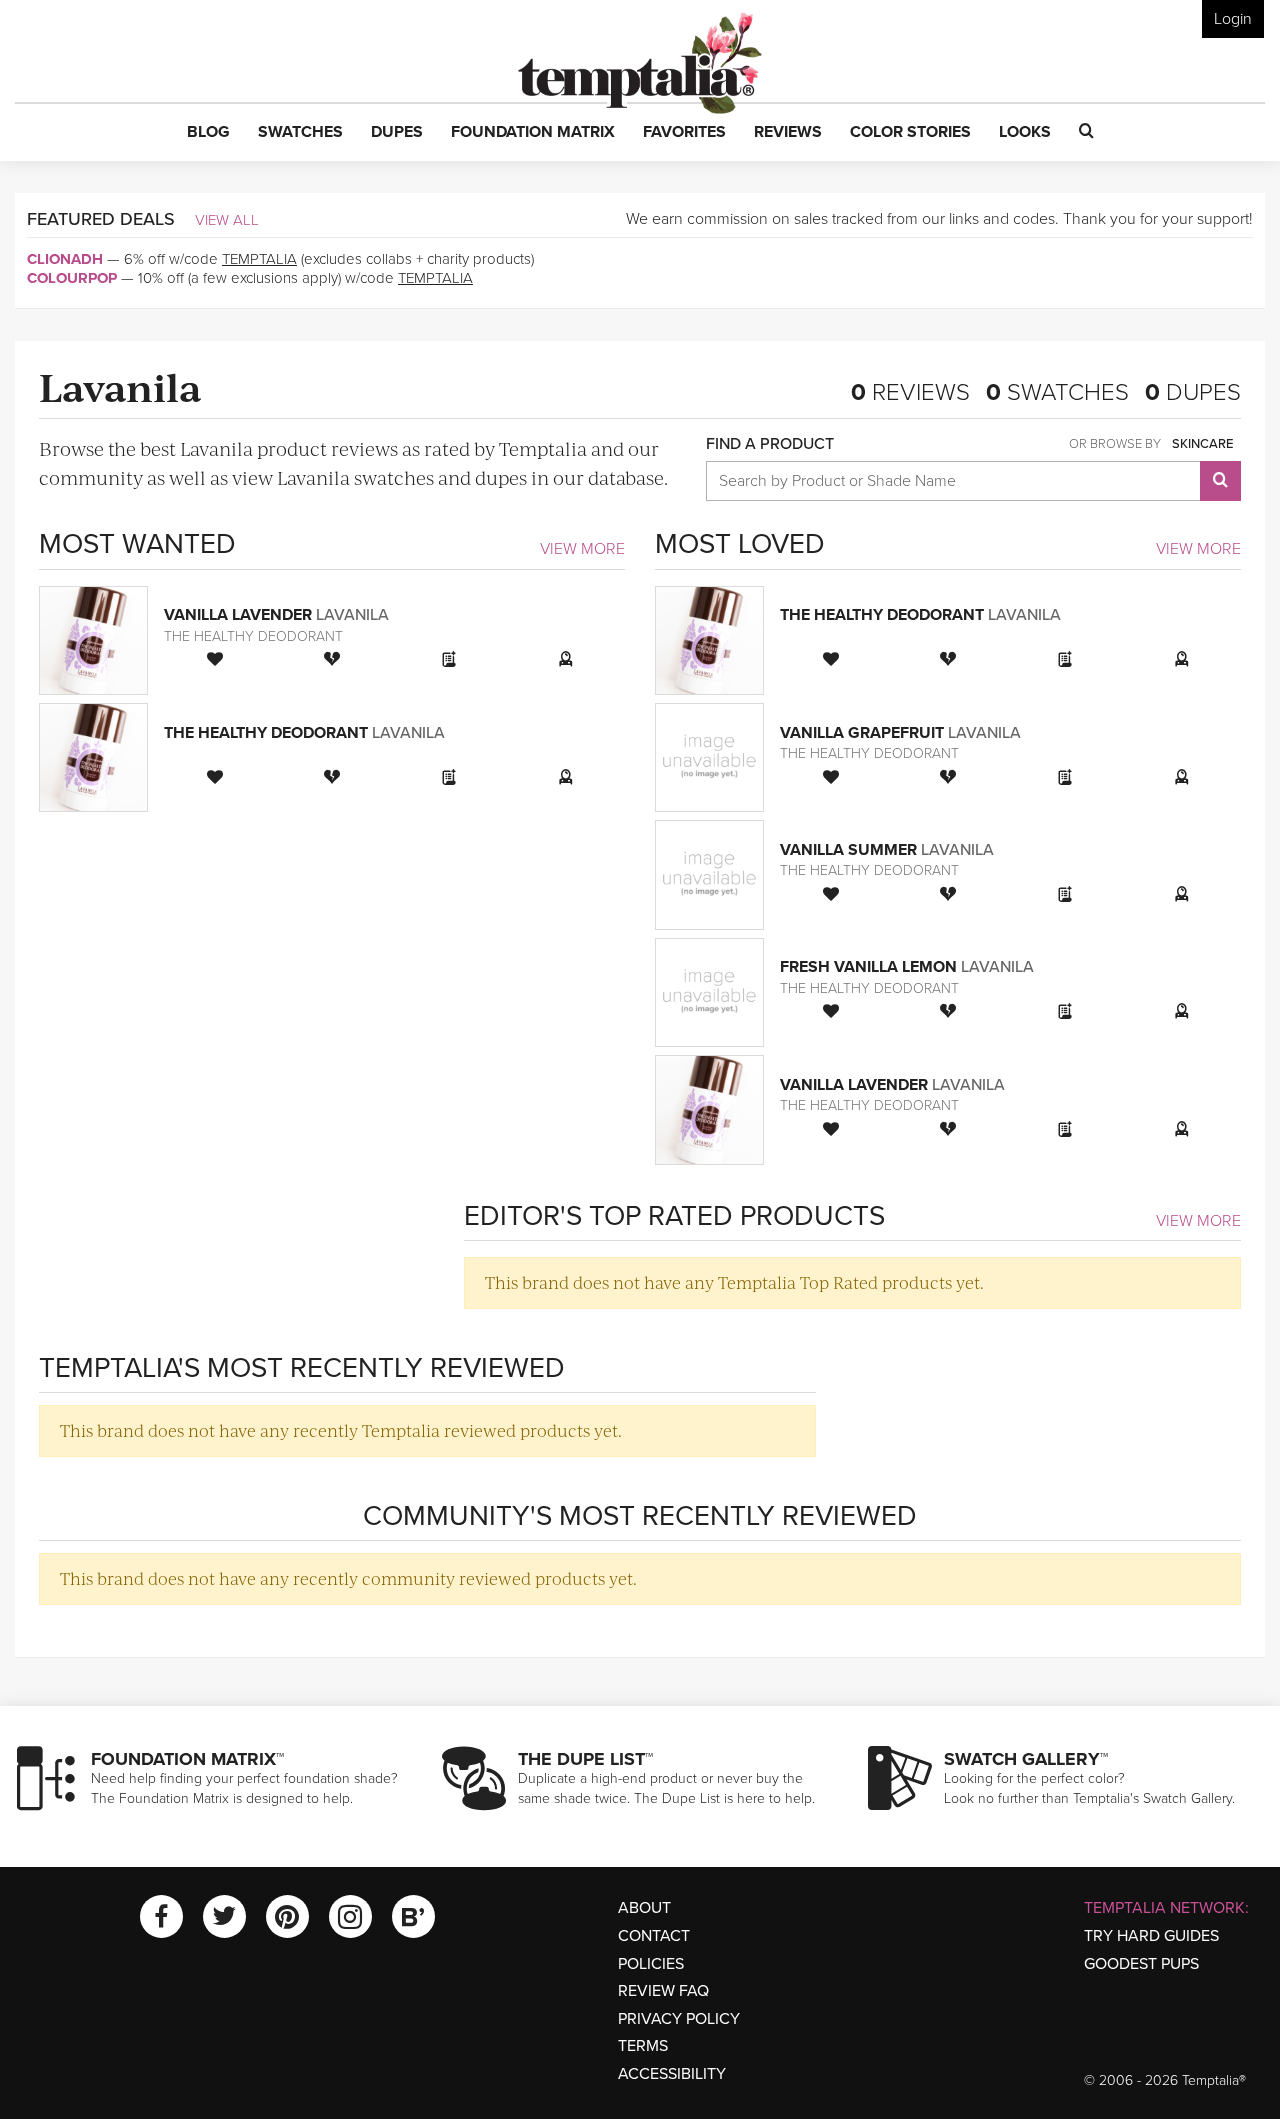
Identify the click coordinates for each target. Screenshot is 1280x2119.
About (644, 1908)
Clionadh (65, 259)
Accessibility (672, 2074)
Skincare (1202, 444)
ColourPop (72, 278)
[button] (208, 133)
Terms (643, 2046)
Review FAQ (663, 1991)
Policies (651, 1964)
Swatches (1057, 392)
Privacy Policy (679, 2019)
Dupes (1193, 392)
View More (582, 549)
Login (1233, 19)
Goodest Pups (1141, 1964)
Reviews (910, 392)
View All (227, 220)
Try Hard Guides (1151, 1936)
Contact (654, 1936)
